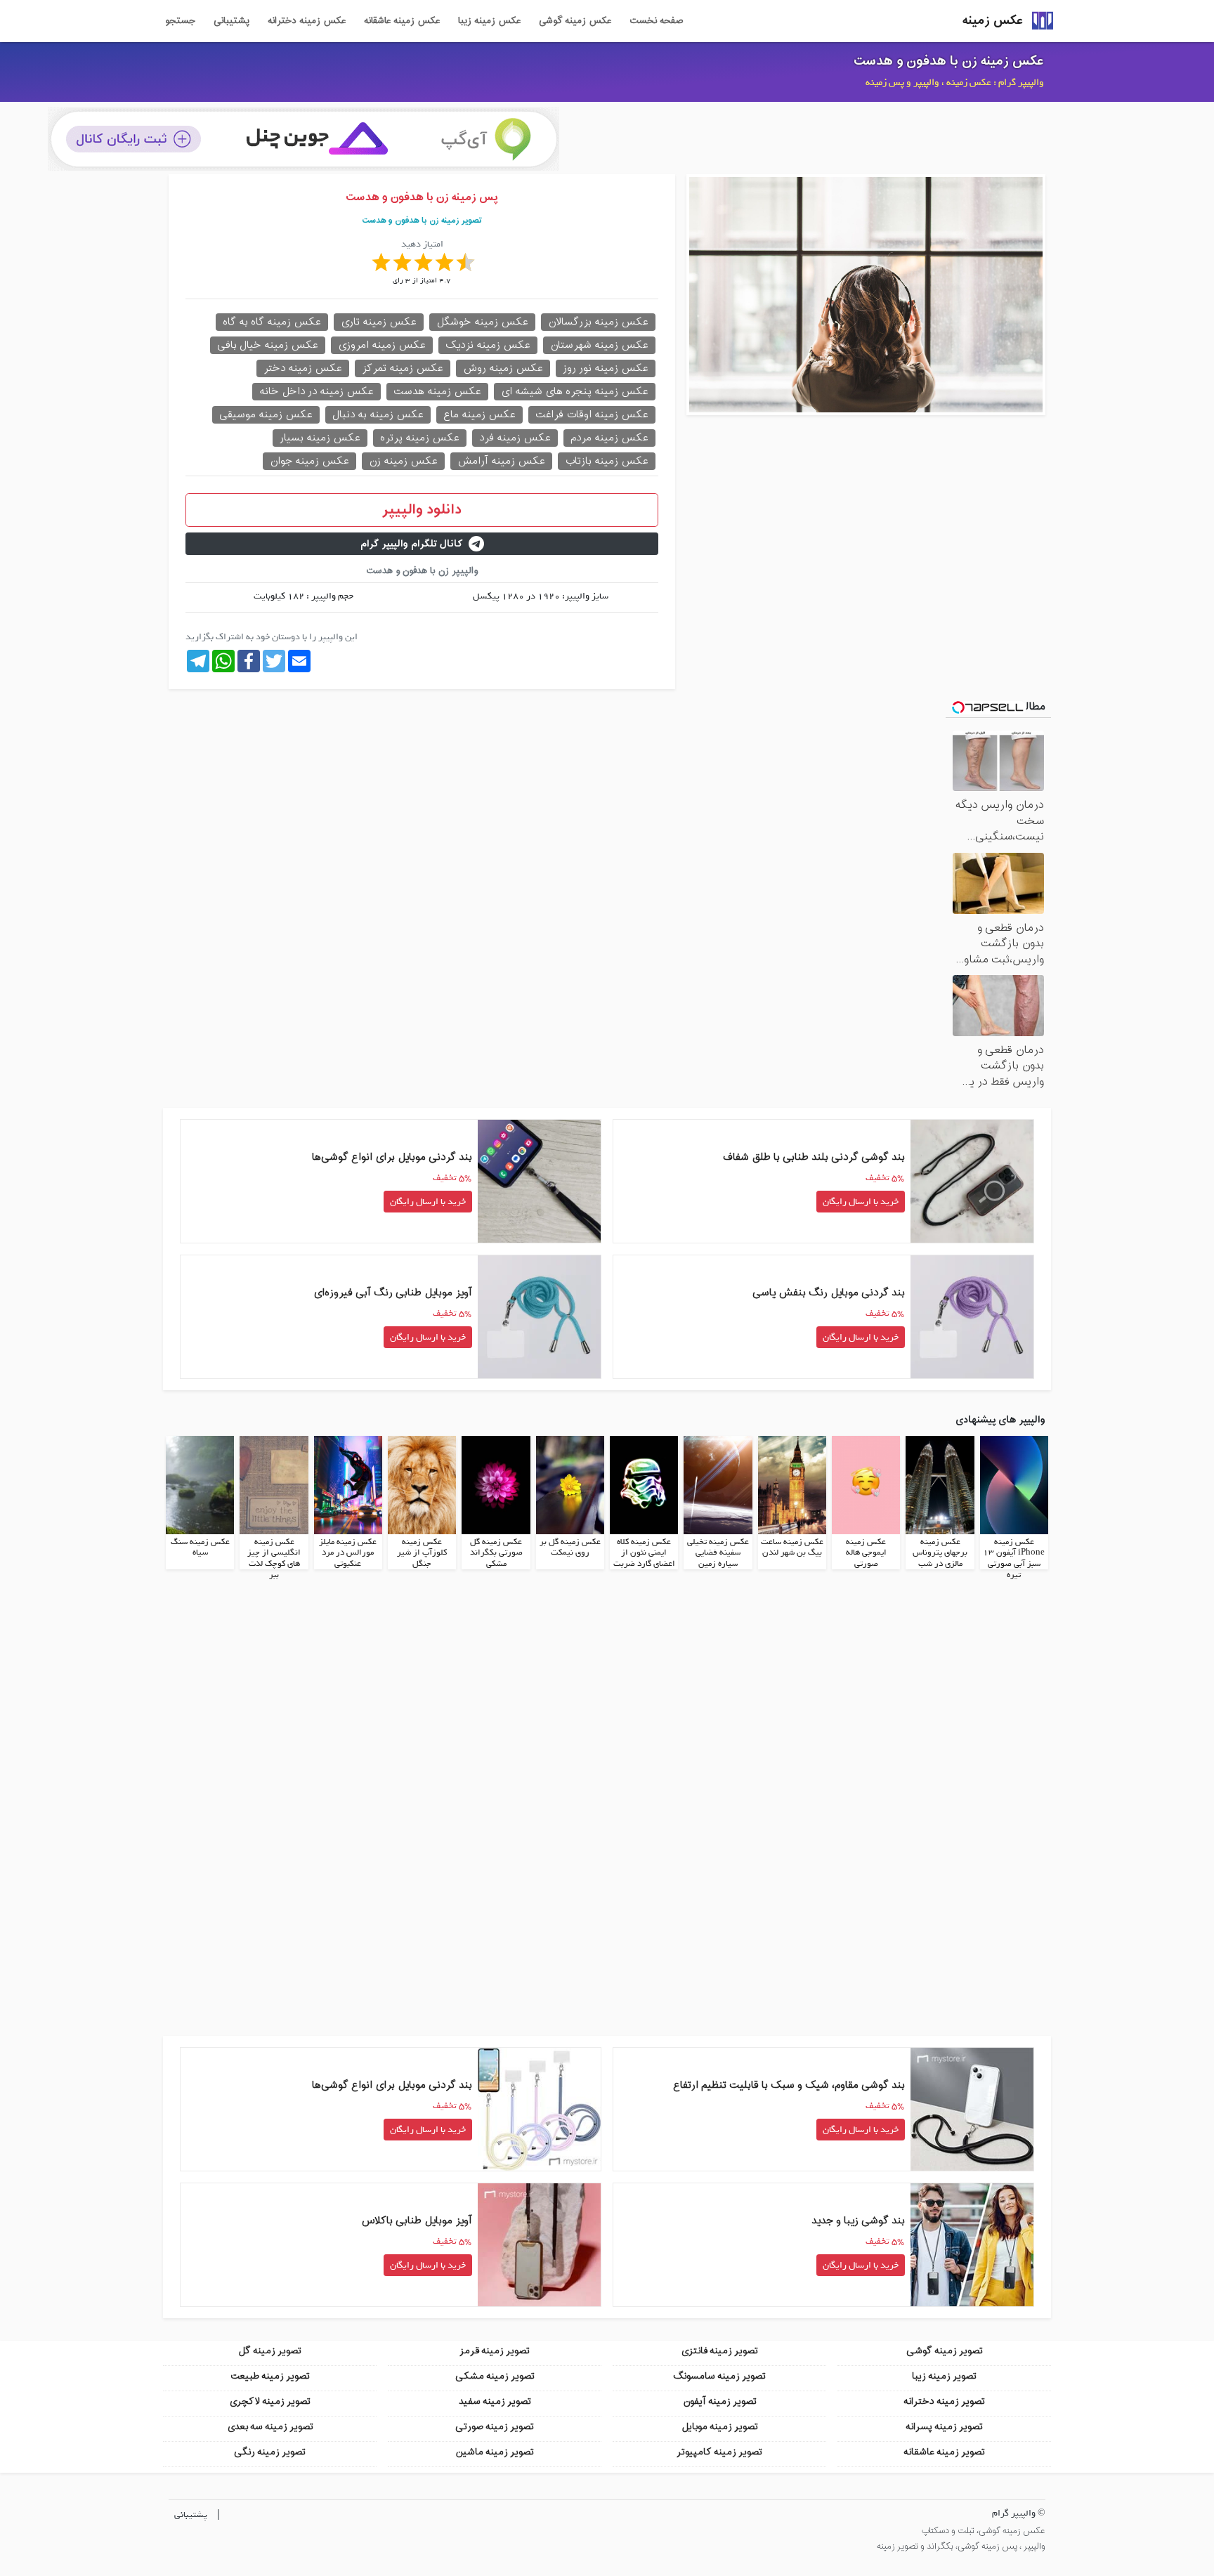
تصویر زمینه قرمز (495, 2351)
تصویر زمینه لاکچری (270, 2401)
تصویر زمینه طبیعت (270, 2376)
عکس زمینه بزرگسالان (598, 322)
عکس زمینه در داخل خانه (316, 392)
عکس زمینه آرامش (501, 461)
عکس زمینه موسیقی (266, 415)
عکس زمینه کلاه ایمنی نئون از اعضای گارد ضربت (644, 1553)
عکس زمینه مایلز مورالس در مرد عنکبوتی (348, 1553)
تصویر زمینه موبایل (720, 2427)
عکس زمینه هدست (437, 392)
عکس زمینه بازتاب (607, 461)
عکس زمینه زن (403, 461)
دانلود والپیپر (422, 510)
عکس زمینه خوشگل (482, 322)
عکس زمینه (993, 21)
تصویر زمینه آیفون (720, 2401)
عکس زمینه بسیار (320, 438)
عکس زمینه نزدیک (488, 345)
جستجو (180, 21)
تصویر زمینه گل (270, 2351)
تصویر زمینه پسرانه (944, 2427)
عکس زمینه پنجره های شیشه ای (575, 392)
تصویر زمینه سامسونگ (719, 2376)
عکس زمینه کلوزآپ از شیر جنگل (422, 1553)
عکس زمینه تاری (379, 322)
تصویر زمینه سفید (495, 2401)
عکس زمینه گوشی (575, 21)
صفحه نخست (656, 21)
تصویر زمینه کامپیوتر (719, 2452)
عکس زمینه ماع (479, 415)
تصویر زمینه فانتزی (719, 2351)
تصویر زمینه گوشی (945, 2351)
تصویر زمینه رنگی (270, 2452)
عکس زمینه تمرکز (403, 368)
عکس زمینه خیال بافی (268, 345)
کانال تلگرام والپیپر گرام (412, 544)
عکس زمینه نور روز (606, 368)
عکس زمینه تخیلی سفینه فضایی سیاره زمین (718, 1553)
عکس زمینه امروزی (382, 345)
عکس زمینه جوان (309, 461)
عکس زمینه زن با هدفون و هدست (949, 61)
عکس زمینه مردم (609, 438)
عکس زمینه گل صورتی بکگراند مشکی (496, 1553)
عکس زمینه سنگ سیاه (200, 1548)
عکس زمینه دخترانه (307, 21)
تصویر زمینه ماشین (495, 2452)
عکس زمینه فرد (515, 438)
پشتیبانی (231, 21)
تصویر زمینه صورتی (495, 2427)
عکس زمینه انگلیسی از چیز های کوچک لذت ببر (274, 1558)
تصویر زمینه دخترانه (944, 2401)
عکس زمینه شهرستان (599, 345)
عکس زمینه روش (503, 368)
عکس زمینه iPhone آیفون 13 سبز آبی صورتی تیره (1014, 1558)
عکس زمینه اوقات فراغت (592, 415)
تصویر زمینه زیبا (944, 2376)
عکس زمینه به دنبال (378, 415)
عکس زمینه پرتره (420, 438)
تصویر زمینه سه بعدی (270, 2427)
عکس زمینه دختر (303, 368)
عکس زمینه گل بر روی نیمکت (570, 1548)
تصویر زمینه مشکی (495, 2376)
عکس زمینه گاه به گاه (272, 322)
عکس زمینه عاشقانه (402, 21)
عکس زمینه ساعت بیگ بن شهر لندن (792, 1548)
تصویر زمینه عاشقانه (944, 2452)
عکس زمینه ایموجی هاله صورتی (866, 1553)
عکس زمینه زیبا (489, 21)
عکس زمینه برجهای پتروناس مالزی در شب (940, 1553)
